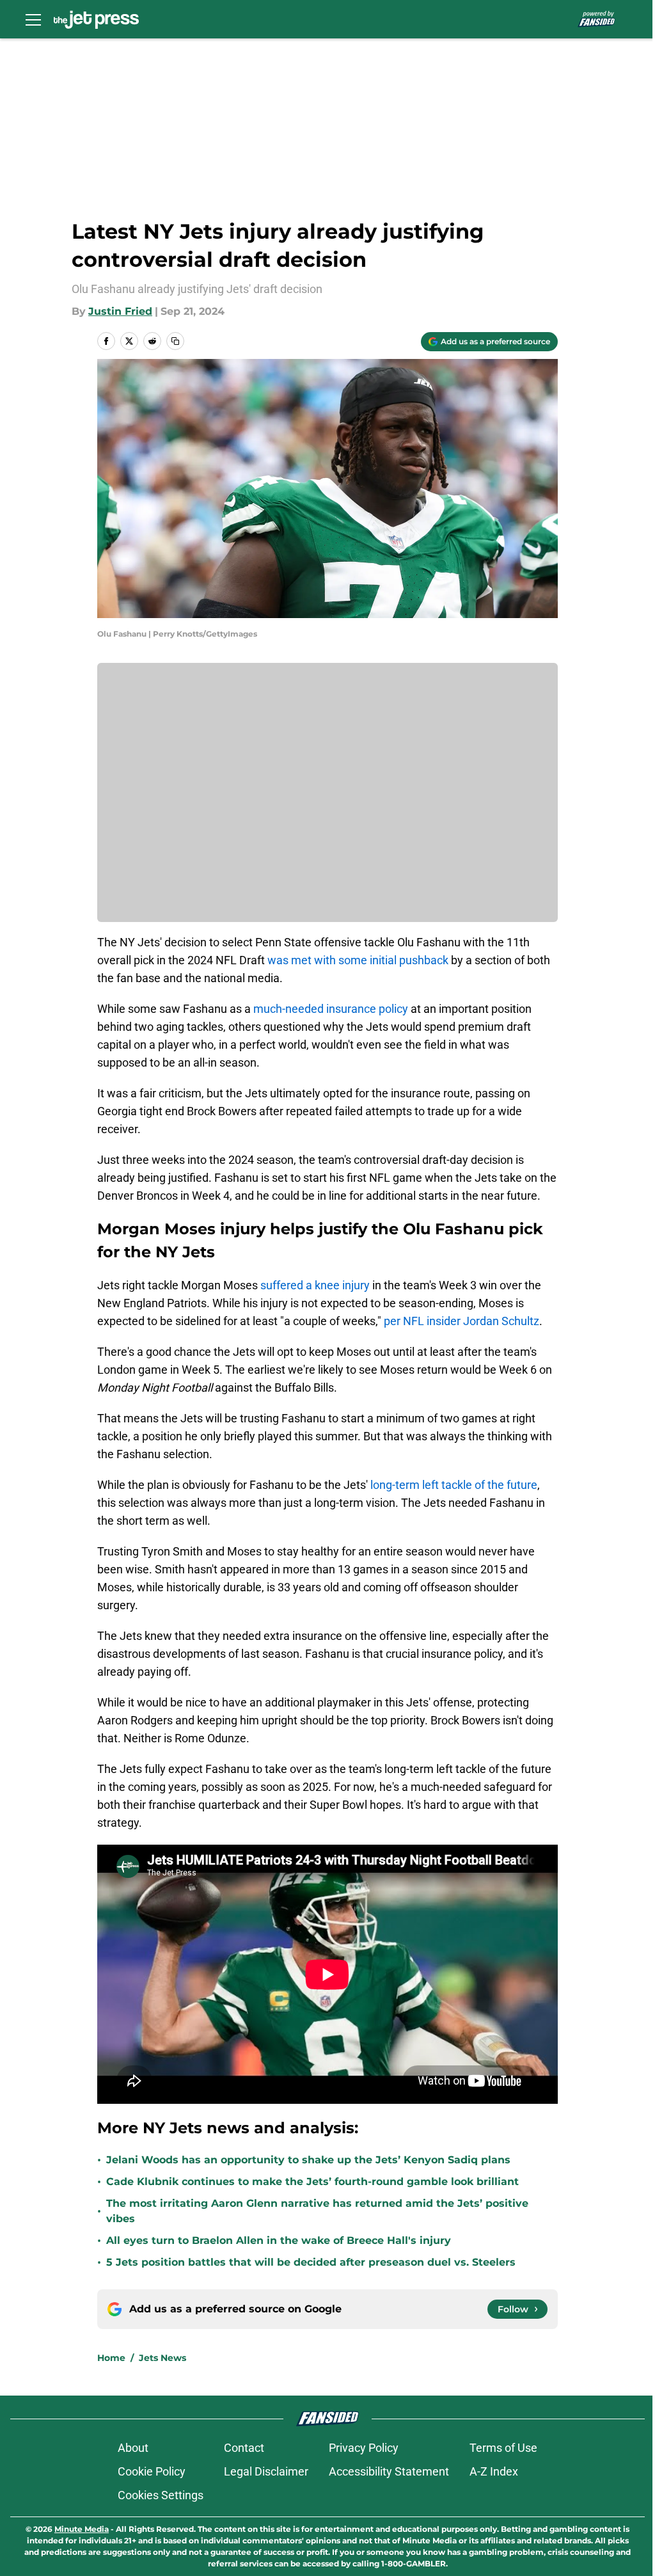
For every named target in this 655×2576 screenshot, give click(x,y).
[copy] (175, 341)
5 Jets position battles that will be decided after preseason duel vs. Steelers (311, 2262)
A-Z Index (494, 2471)
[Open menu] (33, 19)
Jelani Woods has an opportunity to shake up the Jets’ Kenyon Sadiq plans (308, 2160)
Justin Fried (120, 311)
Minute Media (82, 2529)
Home (111, 2358)
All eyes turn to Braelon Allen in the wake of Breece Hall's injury (279, 2240)
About (133, 2448)
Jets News (162, 2358)
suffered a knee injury (315, 1285)
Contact (244, 2448)
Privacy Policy (364, 2448)
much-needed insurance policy (331, 1009)
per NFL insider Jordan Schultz (462, 1321)
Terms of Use (503, 2448)
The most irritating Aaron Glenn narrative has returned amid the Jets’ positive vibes (317, 2211)
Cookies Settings (161, 2495)
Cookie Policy (152, 2471)
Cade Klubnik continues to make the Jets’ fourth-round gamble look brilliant (312, 2182)
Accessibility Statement (389, 2471)
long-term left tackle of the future (454, 1485)
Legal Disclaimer (266, 2471)
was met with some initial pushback (358, 960)
